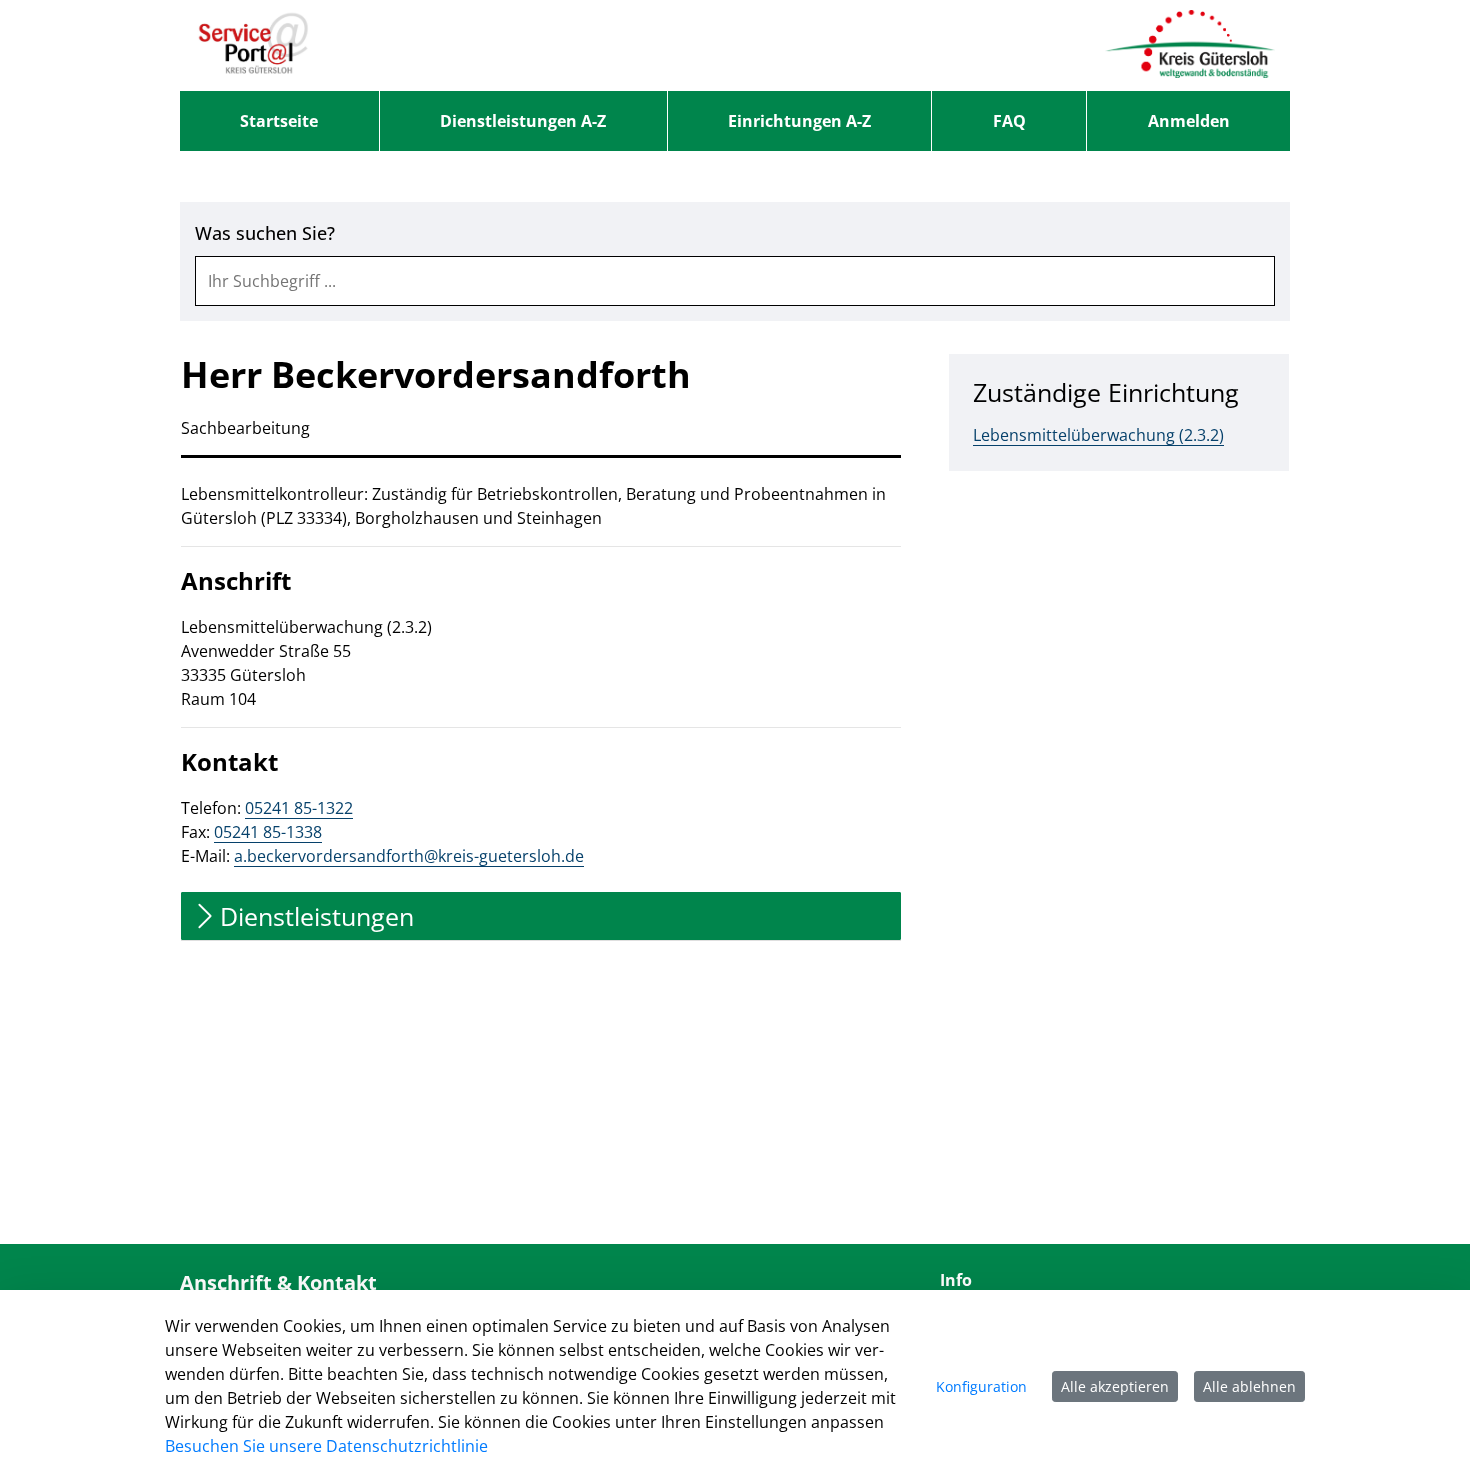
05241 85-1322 (299, 808)
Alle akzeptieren (1115, 1386)
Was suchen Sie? (265, 233)
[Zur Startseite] (253, 45)
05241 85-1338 (268, 832)
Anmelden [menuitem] (1189, 121)
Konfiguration (981, 1386)
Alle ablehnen (1249, 1386)
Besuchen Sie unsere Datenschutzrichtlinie (326, 1446)
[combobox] (735, 281)
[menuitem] (279, 121)
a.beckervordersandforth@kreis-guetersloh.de (409, 856)
